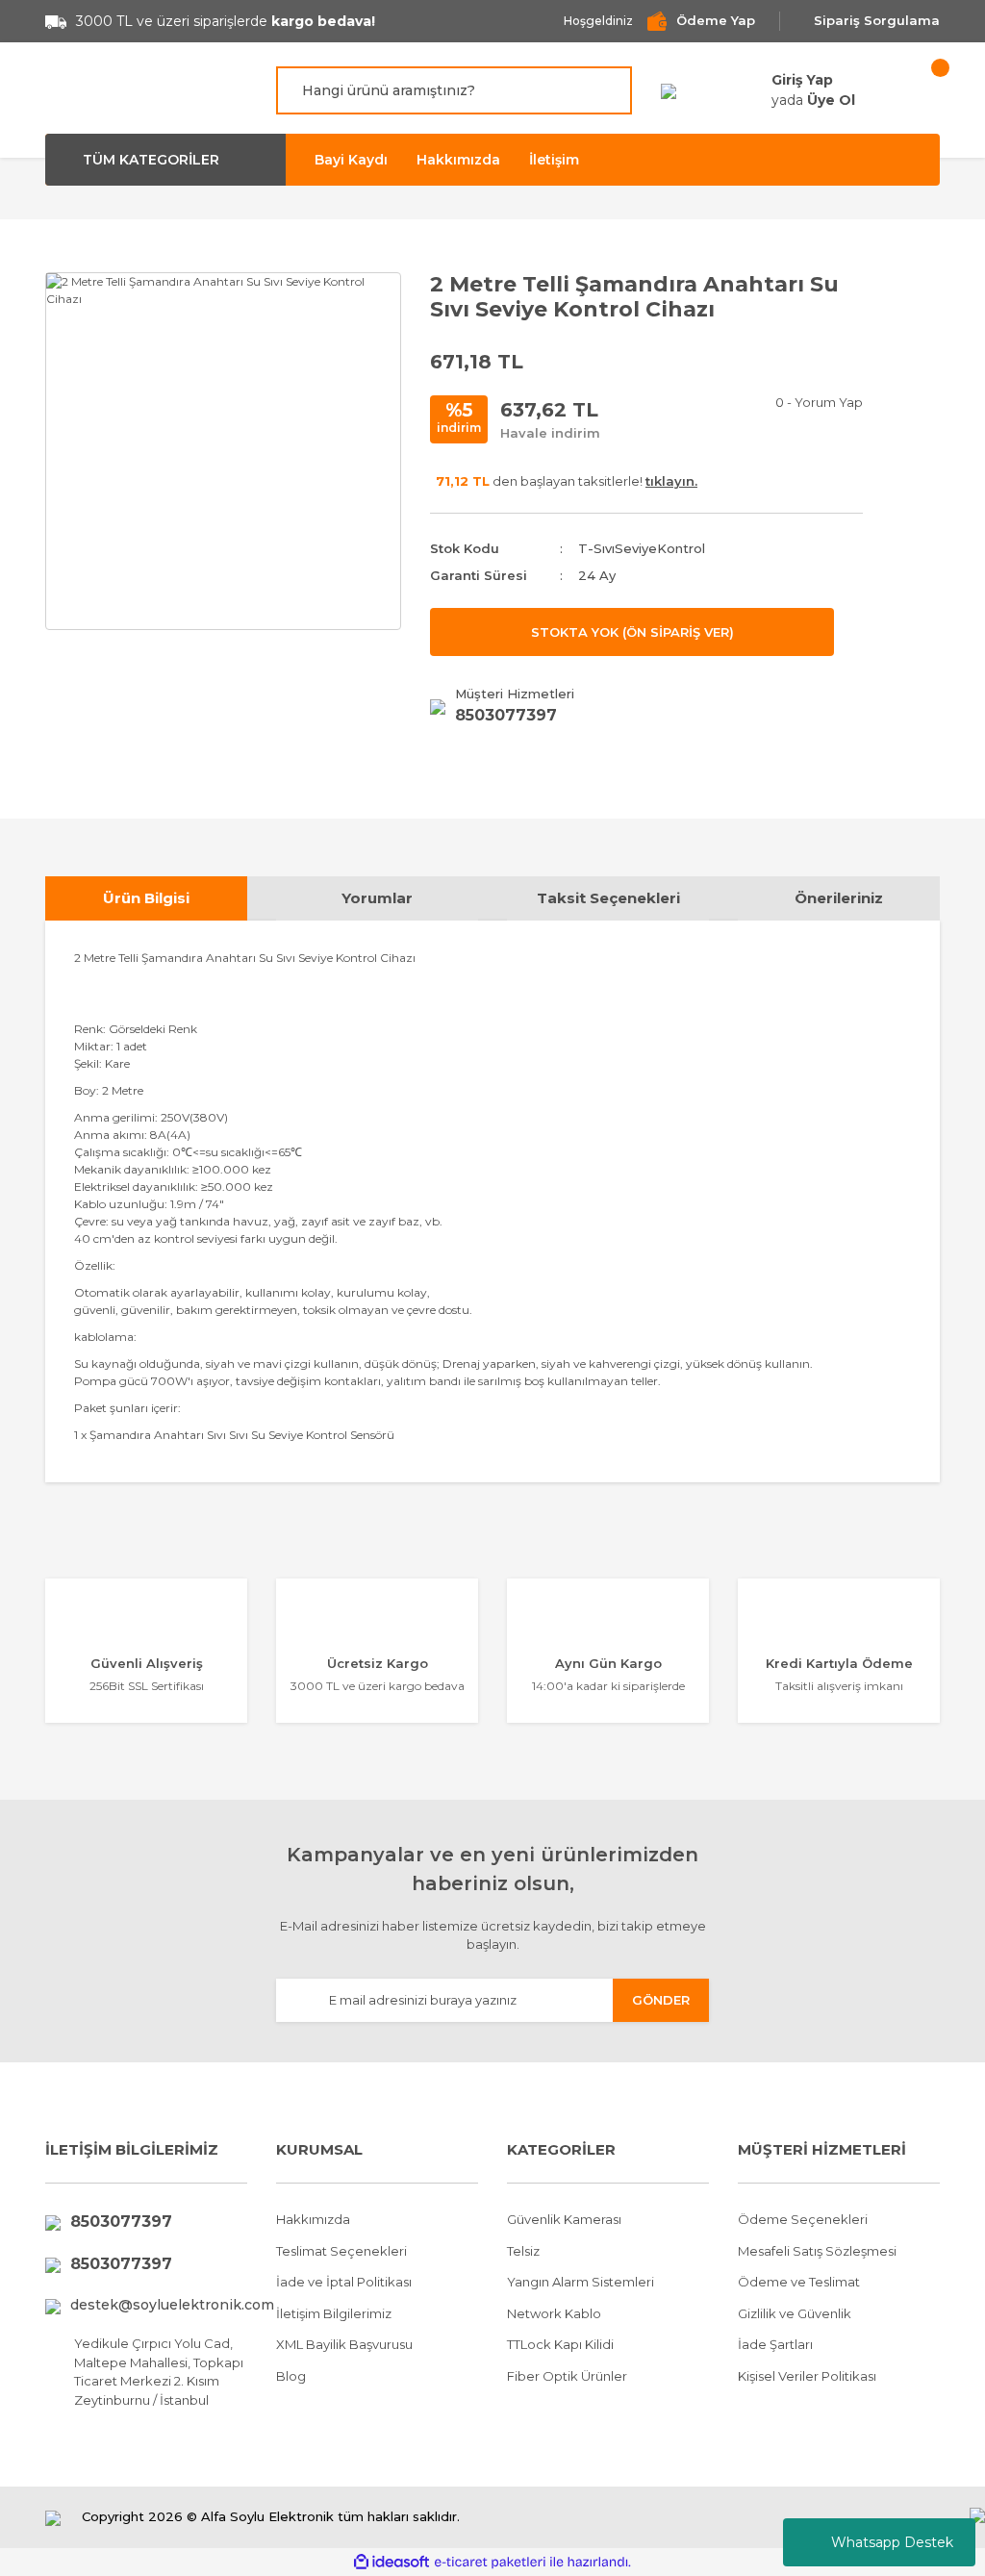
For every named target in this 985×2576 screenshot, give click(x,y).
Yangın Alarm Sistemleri (581, 2282)
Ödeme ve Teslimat (799, 2282)
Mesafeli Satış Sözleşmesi (817, 2251)
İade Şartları (775, 2344)
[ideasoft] (391, 2562)
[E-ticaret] (490, 2563)
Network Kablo (554, 2313)
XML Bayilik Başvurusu (344, 2344)
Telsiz (523, 2251)
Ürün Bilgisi (146, 898)
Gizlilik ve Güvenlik (795, 2313)
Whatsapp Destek (892, 2542)
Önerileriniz (839, 898)
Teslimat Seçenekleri (341, 2251)
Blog (291, 2376)
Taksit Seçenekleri (608, 898)
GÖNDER (661, 2000)
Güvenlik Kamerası (564, 2219)
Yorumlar (377, 898)
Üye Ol (831, 100)
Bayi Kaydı (351, 160)
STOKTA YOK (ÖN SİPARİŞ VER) (632, 632)
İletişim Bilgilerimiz (334, 2313)
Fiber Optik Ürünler (567, 2376)
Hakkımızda (458, 160)
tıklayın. (671, 481)
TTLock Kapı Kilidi (560, 2344)
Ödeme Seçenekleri (803, 2219)
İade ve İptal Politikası (344, 2282)
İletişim (554, 160)
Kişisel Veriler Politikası (807, 2376)
